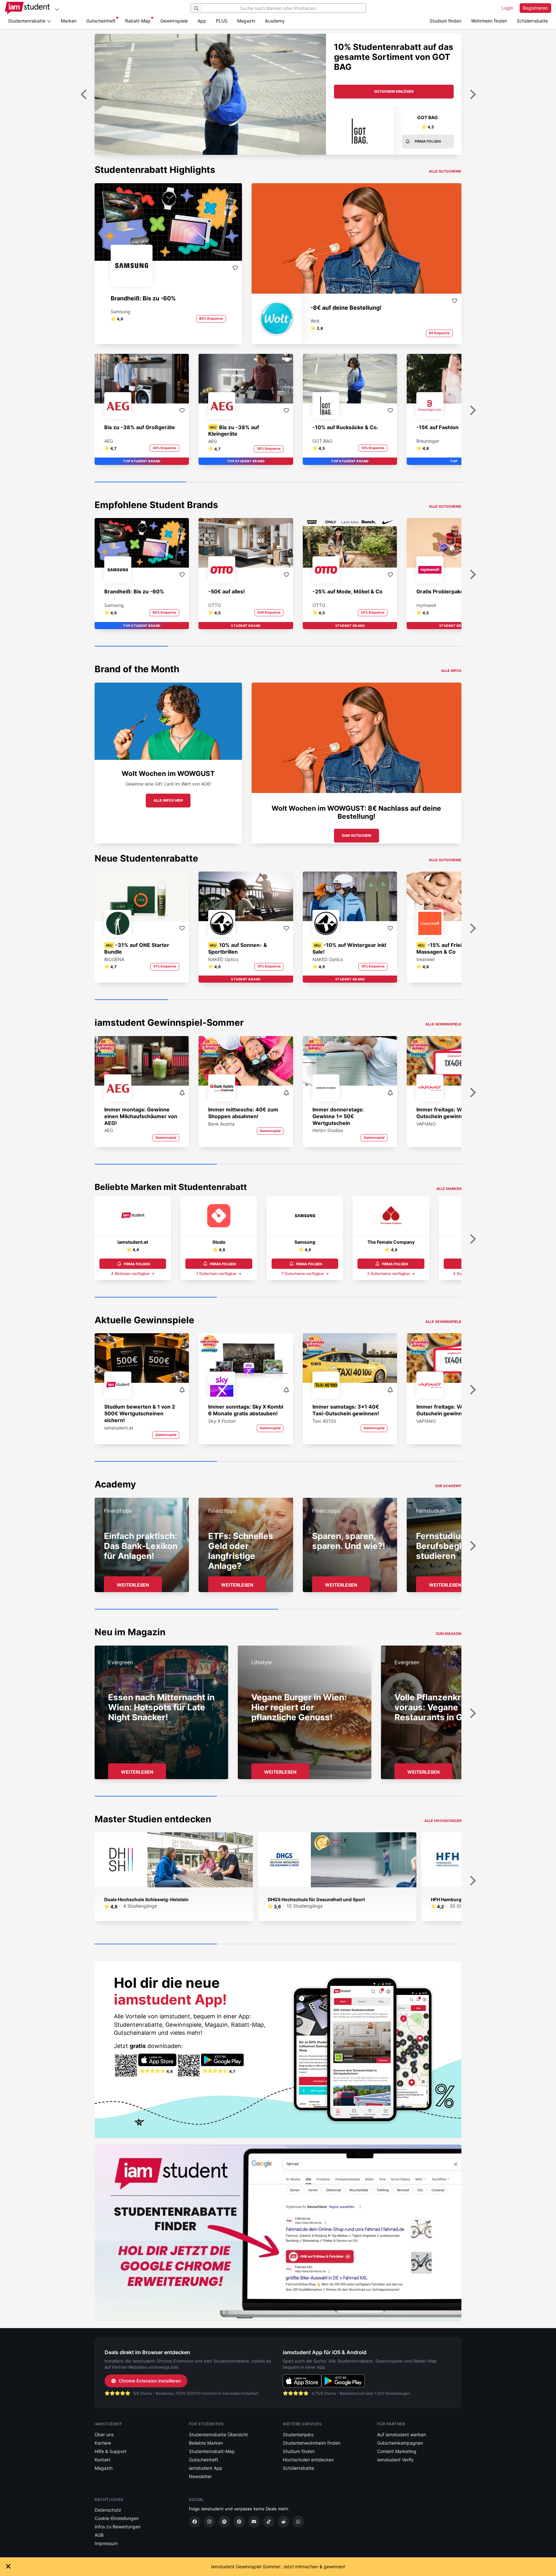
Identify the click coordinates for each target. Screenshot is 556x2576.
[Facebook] (195, 2522)
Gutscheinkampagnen (400, 2443)
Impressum (106, 2543)
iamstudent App (206, 2468)
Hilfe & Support (111, 2451)
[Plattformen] (57, 9)
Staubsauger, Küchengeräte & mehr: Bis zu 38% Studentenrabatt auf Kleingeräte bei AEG (391, 62)
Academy (275, 21)
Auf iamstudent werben (402, 2434)
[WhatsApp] (298, 2522)
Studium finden (445, 21)
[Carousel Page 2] (232, 482)
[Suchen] (196, 8)
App (202, 21)
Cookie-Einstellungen (117, 2518)
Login (507, 8)
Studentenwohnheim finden (312, 2443)
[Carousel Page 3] (324, 482)
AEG (428, 117)
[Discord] (254, 2522)
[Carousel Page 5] (425, 646)
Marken (69, 21)
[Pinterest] (239, 2522)
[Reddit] (283, 2522)
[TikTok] (269, 2522)
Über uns (104, 2434)
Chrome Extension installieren (150, 2381)
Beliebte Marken (206, 2443)
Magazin (246, 21)
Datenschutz (108, 2510)
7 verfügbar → (305, 1274)
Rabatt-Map (138, 21)
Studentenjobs (298, 2434)
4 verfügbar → (133, 1274)
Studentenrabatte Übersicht (218, 2434)
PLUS (222, 21)
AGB (99, 2535)
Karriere (103, 2443)
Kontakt (103, 2460)
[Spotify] (224, 2522)
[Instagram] (209, 2522)
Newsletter (200, 2476)
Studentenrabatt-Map (212, 2451)
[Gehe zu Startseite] (27, 8)
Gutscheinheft (101, 21)
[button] (428, 128)
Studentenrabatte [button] (27, 21)
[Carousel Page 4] (416, 482)
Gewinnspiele (174, 21)
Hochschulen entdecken (308, 2460)
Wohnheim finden (489, 21)
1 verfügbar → (219, 1274)
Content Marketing (397, 2451)
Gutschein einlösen (394, 91)
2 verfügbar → (391, 1274)
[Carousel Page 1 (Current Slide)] (140, 482)
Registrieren (535, 8)
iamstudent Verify (395, 2460)
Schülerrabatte (532, 21)
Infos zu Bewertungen (118, 2527)
